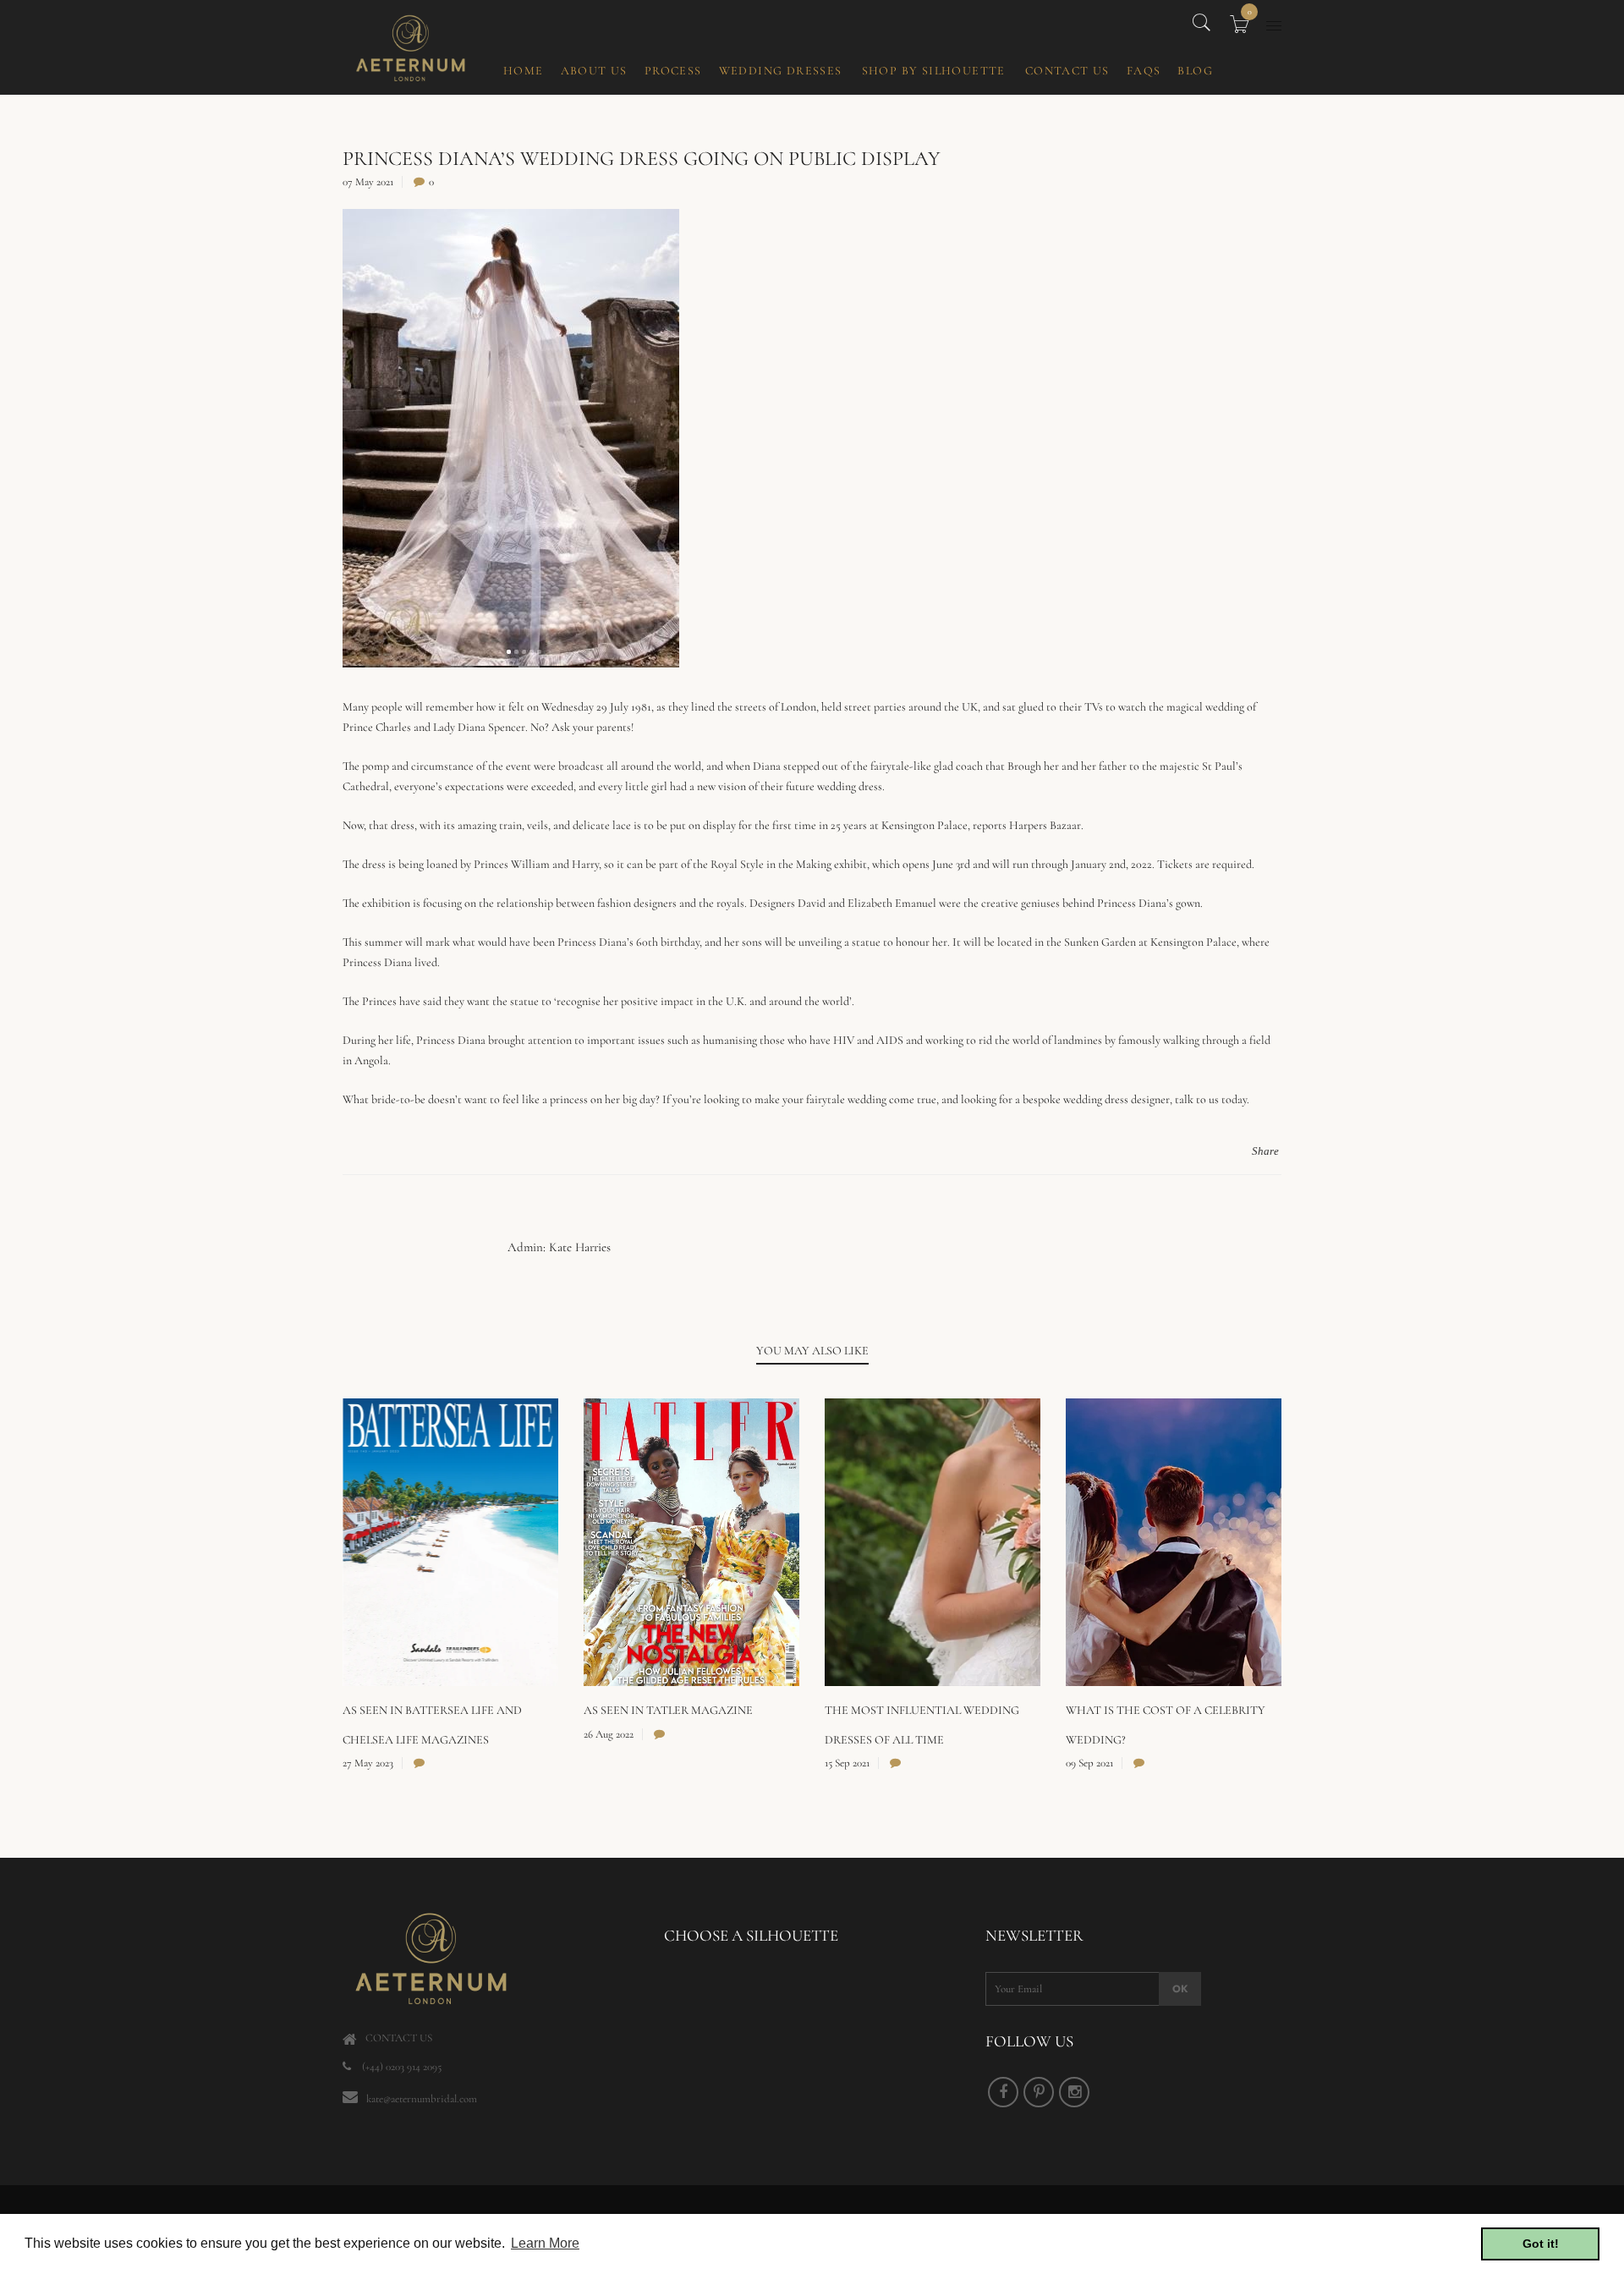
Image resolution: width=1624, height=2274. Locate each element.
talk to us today (1211, 1099)
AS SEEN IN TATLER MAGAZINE (668, 1710)
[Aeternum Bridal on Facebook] (1003, 2092)
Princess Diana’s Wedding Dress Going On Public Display (642, 159)
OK (1180, 1989)
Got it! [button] (1541, 2244)
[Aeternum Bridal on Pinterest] (1039, 2092)
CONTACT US (399, 2038)
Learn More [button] (545, 2243)
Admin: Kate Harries (559, 1247)
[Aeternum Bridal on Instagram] (1074, 2092)
